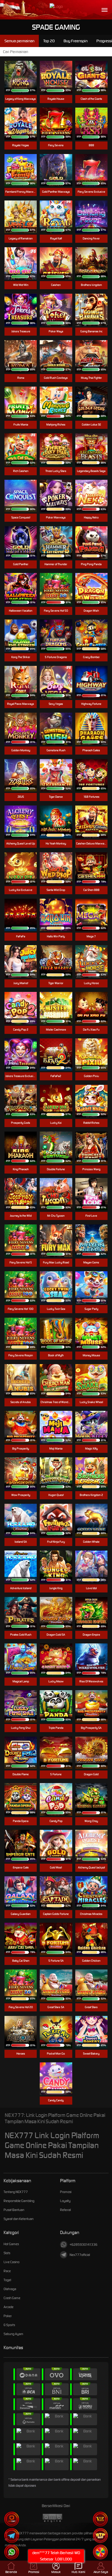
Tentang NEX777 (16, 2192)
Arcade (9, 2307)
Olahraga (10, 2289)
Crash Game (12, 2298)
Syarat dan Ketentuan (19, 2219)
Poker (8, 2316)
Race (7, 2271)
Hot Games (11, 2244)
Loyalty (65, 2201)
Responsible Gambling (19, 2201)
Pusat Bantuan (14, 2210)
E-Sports (9, 2325)
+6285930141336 (83, 2245)
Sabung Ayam (13, 2334)
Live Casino (11, 2262)
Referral (65, 2210)
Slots (7, 2253)
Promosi (66, 2192)
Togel (7, 2280)
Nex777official (80, 2255)
